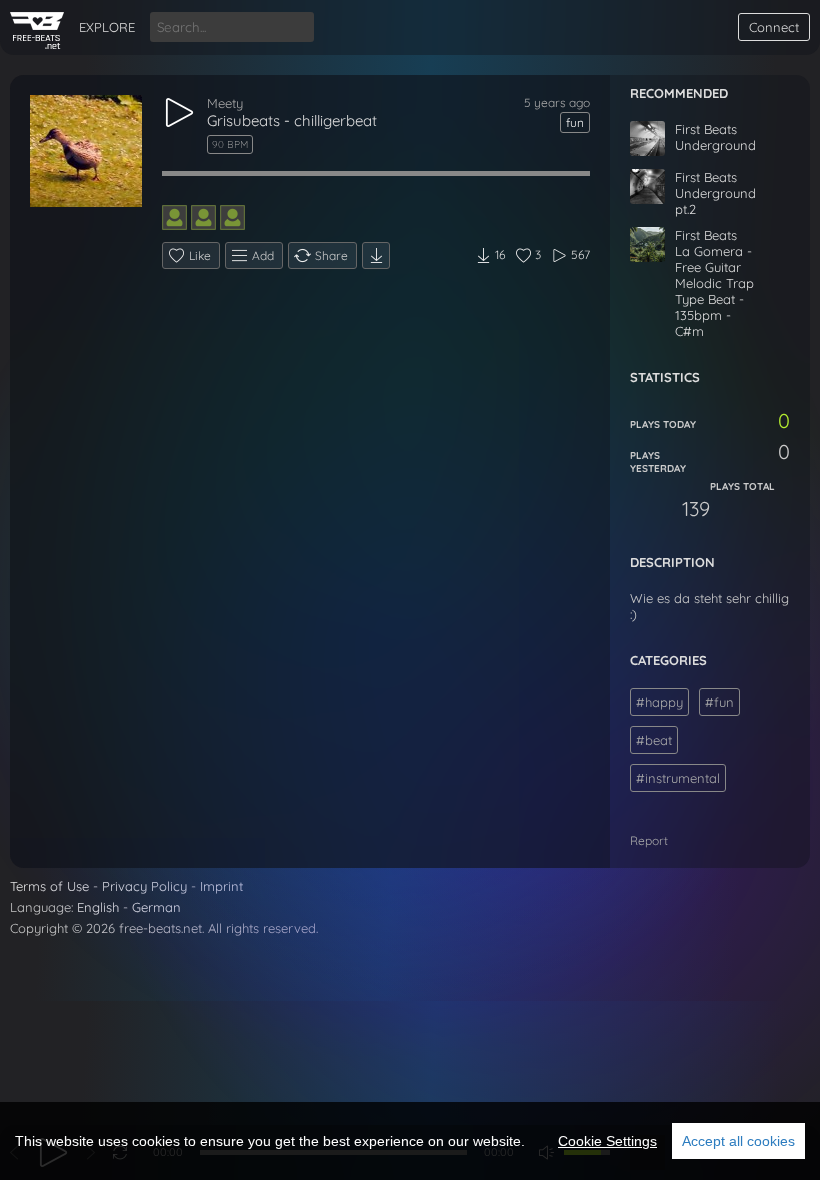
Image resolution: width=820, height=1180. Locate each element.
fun (575, 122)
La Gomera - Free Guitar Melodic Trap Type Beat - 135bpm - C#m (714, 291)
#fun (719, 702)
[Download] (376, 255)
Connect (774, 27)
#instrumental (678, 778)
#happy (659, 702)
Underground (715, 145)
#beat (654, 740)
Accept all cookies (738, 1141)
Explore (107, 27)
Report (649, 840)
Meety (225, 103)
